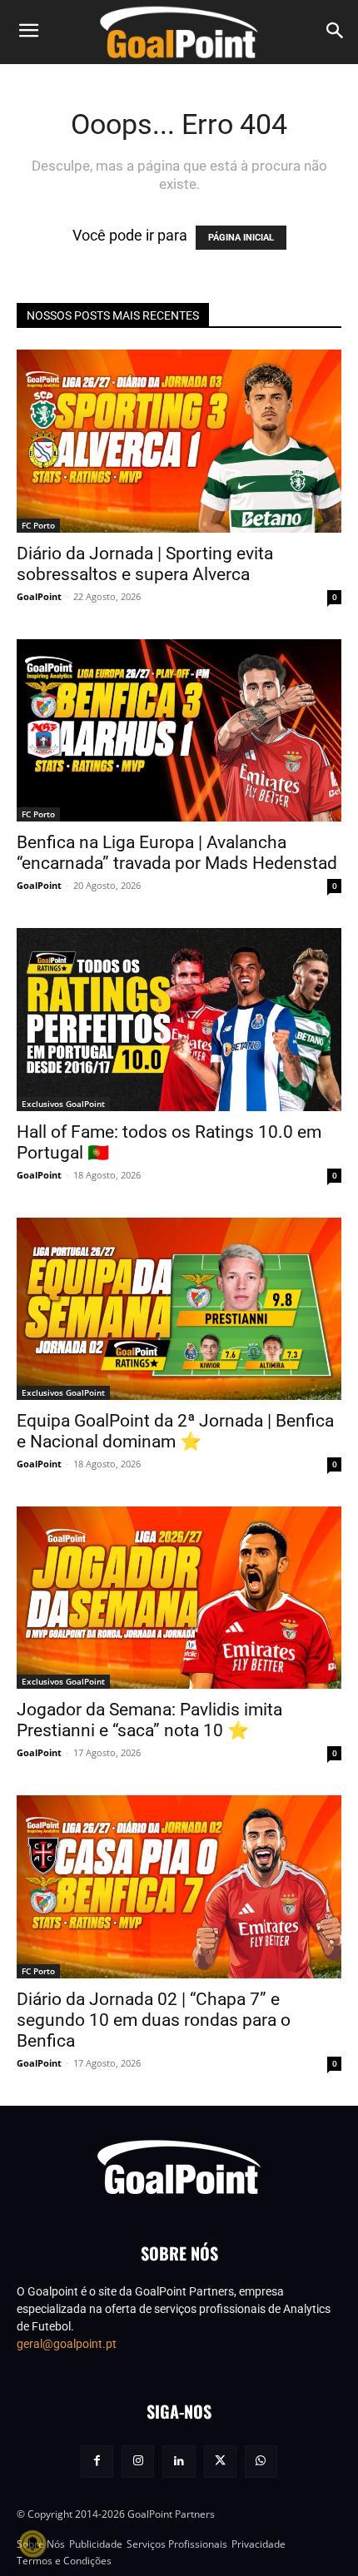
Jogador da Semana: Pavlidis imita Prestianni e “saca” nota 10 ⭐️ (149, 1720)
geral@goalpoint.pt (67, 2344)
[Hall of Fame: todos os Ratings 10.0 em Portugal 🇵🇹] (179, 1019)
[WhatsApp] (261, 2462)
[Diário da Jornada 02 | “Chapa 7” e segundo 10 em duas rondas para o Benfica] (179, 1886)
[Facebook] (97, 2462)
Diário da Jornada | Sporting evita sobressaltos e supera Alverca (145, 564)
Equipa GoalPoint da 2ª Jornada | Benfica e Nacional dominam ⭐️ (175, 1431)
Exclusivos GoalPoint (63, 1104)
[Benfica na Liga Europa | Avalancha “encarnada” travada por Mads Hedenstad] (179, 730)
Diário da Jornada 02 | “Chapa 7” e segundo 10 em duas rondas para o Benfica (154, 2020)
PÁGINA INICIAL (241, 238)
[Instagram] (138, 2462)
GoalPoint (39, 596)
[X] (220, 2462)
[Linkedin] (179, 2462)
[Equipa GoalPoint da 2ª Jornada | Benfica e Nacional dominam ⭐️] (179, 1309)
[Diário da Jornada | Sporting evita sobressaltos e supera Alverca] (179, 441)
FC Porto (38, 525)
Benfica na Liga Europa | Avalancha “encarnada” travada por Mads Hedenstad (177, 853)
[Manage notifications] (32, 2544)
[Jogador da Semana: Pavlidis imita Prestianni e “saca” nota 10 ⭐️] (179, 1598)
